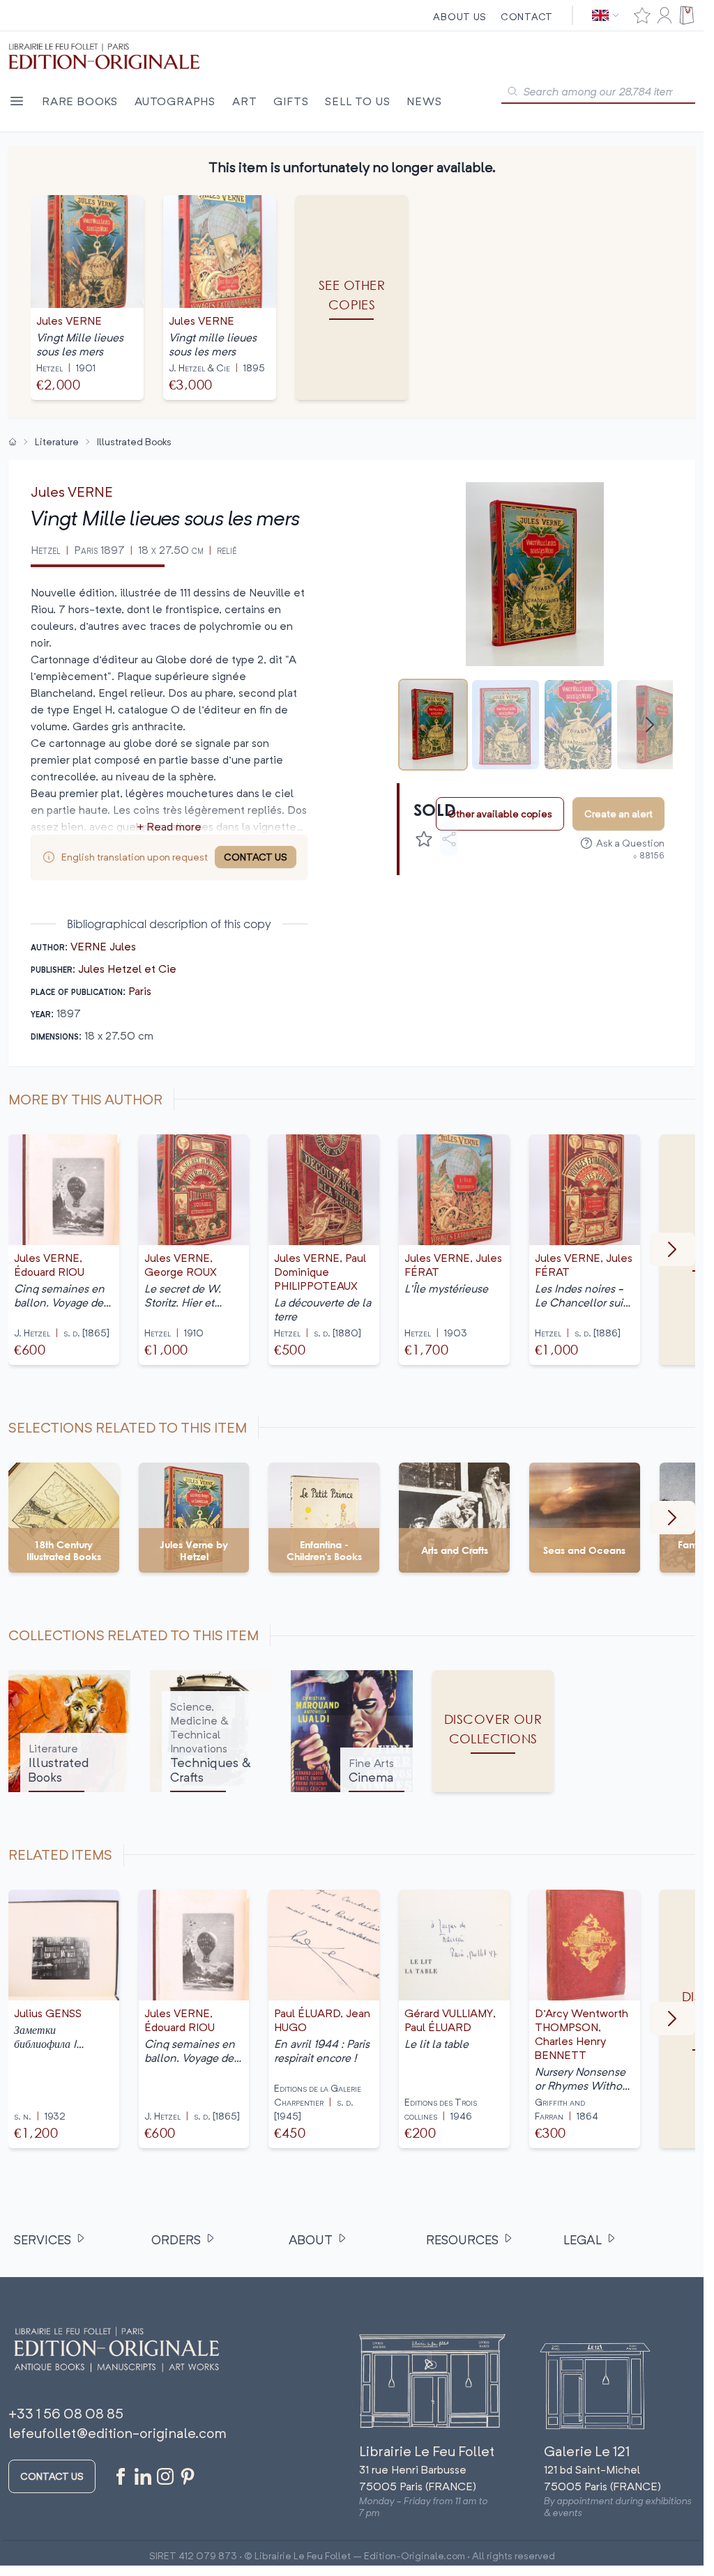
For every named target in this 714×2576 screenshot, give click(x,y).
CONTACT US (256, 857)
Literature (57, 441)
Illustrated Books (134, 441)
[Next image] (653, 574)
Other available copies (500, 813)
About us (460, 16)
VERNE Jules (103, 946)
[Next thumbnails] (650, 725)
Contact (527, 16)
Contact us (52, 2476)
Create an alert (618, 813)
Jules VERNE (72, 492)
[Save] (424, 839)
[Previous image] (416, 574)
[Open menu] (17, 101)
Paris (140, 991)
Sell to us (357, 101)
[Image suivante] (672, 1249)
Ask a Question (630, 843)
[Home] (13, 442)
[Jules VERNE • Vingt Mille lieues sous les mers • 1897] (433, 725)
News (424, 101)
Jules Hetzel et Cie (127, 969)
